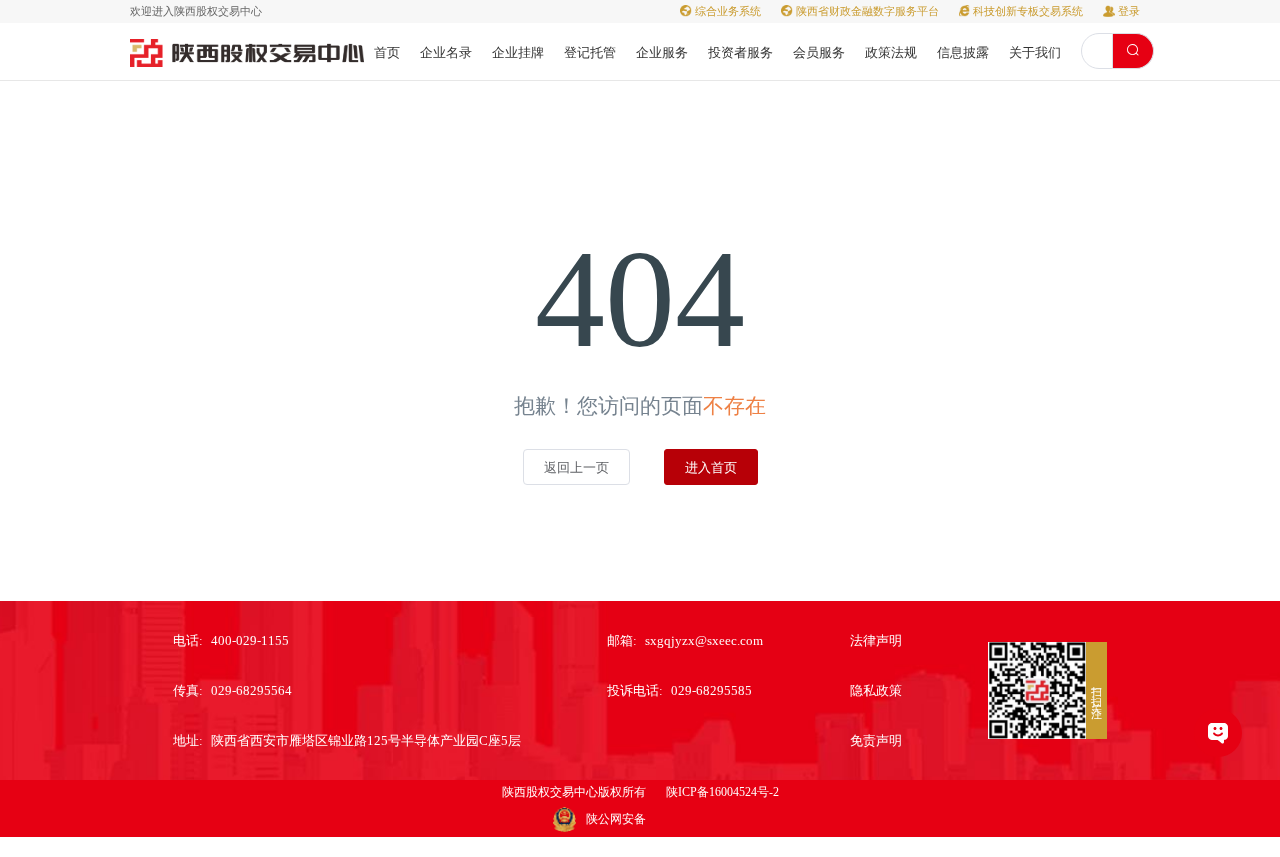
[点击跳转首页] (247, 51)
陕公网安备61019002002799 (628, 822)
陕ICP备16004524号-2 (722, 792)
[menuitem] (387, 51)
